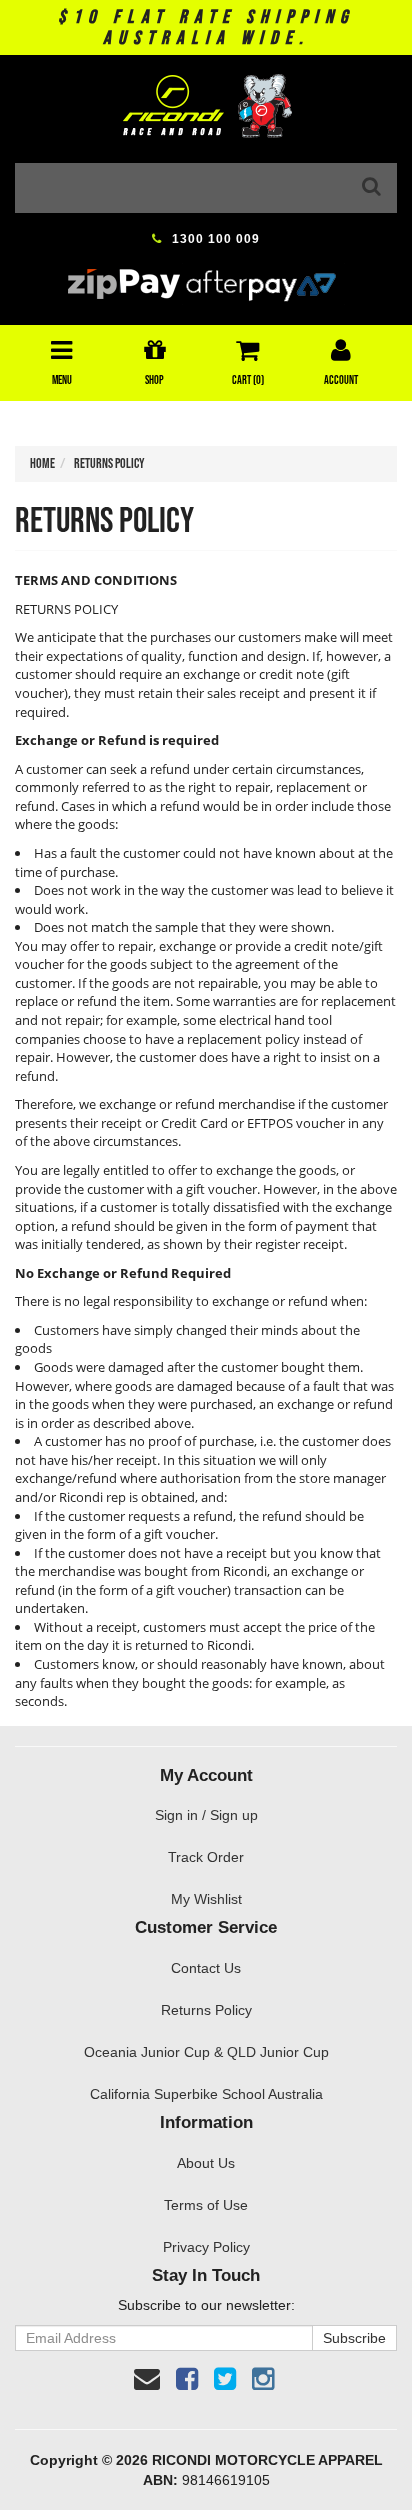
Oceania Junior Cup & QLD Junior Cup (206, 2052)
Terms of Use (206, 2205)
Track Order (206, 1857)
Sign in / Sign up (206, 1815)
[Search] (371, 188)
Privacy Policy (206, 2247)
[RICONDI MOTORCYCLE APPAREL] (206, 99)
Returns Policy (206, 2010)
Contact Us (206, 1968)
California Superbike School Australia (206, 2094)
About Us (206, 2163)
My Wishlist (206, 1899)
